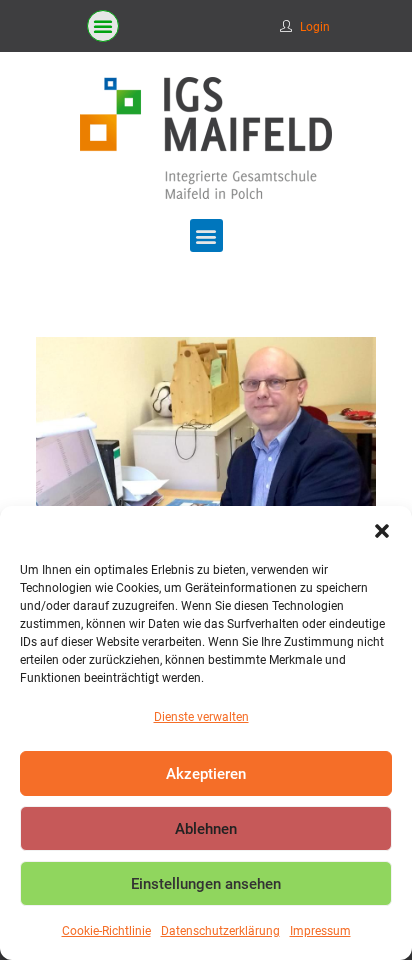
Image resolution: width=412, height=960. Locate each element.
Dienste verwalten (201, 717)
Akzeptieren (206, 774)
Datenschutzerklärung (220, 931)
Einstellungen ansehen (206, 884)
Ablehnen (206, 829)
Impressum (320, 931)
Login (315, 27)
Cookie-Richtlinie (106, 931)
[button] (382, 531)
